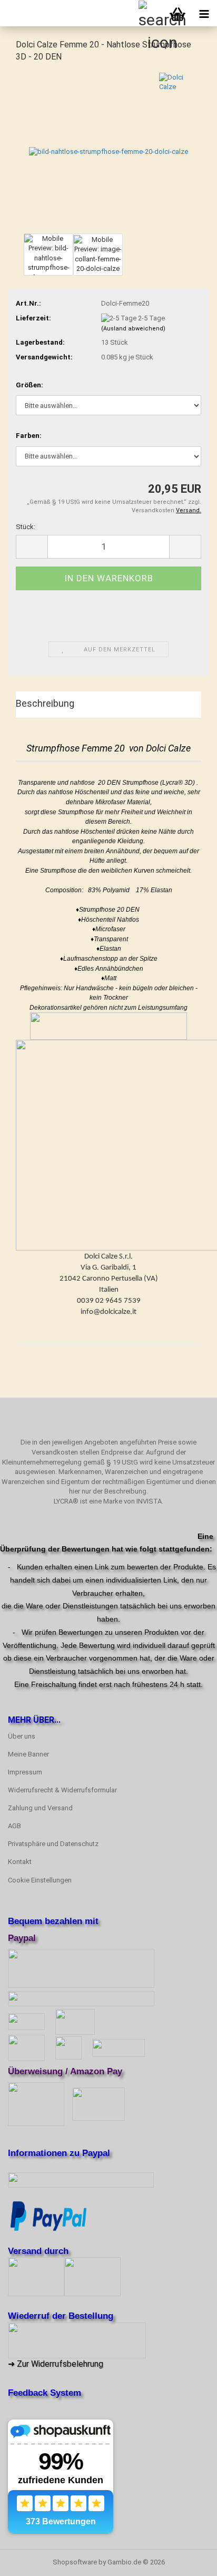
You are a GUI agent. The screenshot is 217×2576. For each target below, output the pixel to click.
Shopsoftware (75, 2562)
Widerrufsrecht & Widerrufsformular (62, 1790)
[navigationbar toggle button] (204, 13)
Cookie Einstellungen (40, 1880)
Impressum (25, 1772)
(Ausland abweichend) (133, 329)
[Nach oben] (188, 2560)
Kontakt (20, 1862)
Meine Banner (28, 1754)
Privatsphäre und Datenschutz (53, 1844)
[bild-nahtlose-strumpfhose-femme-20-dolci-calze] (108, 151)
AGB (14, 1826)
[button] (32, 547)
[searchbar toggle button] (151, 13)
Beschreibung (45, 703)
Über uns (22, 1736)
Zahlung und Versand (40, 1808)
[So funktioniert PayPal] (48, 2215)
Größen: (29, 385)
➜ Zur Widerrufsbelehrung (56, 2364)
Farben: (29, 436)
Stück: (26, 527)
